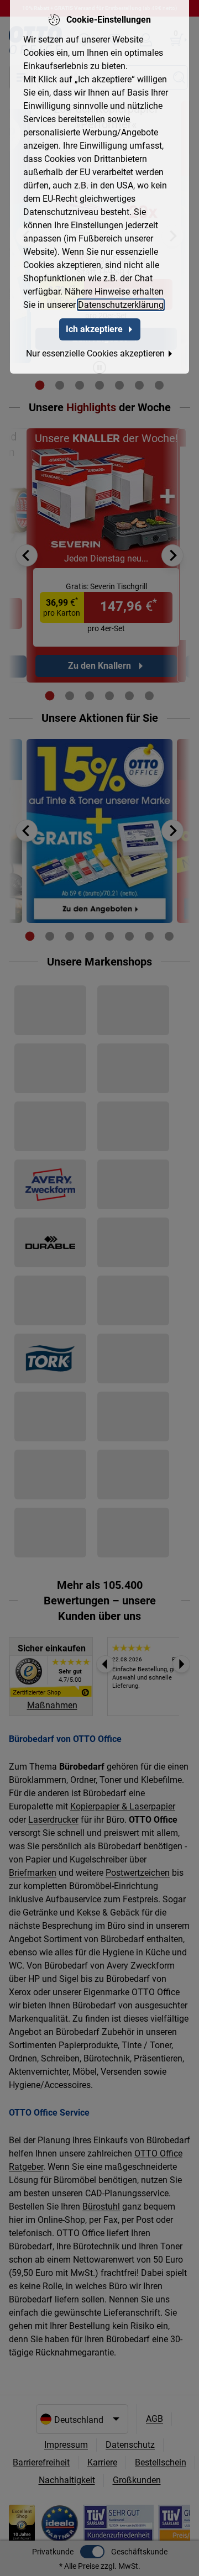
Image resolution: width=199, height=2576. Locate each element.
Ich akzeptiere (94, 329)
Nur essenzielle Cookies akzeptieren (95, 353)
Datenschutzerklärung (121, 305)
